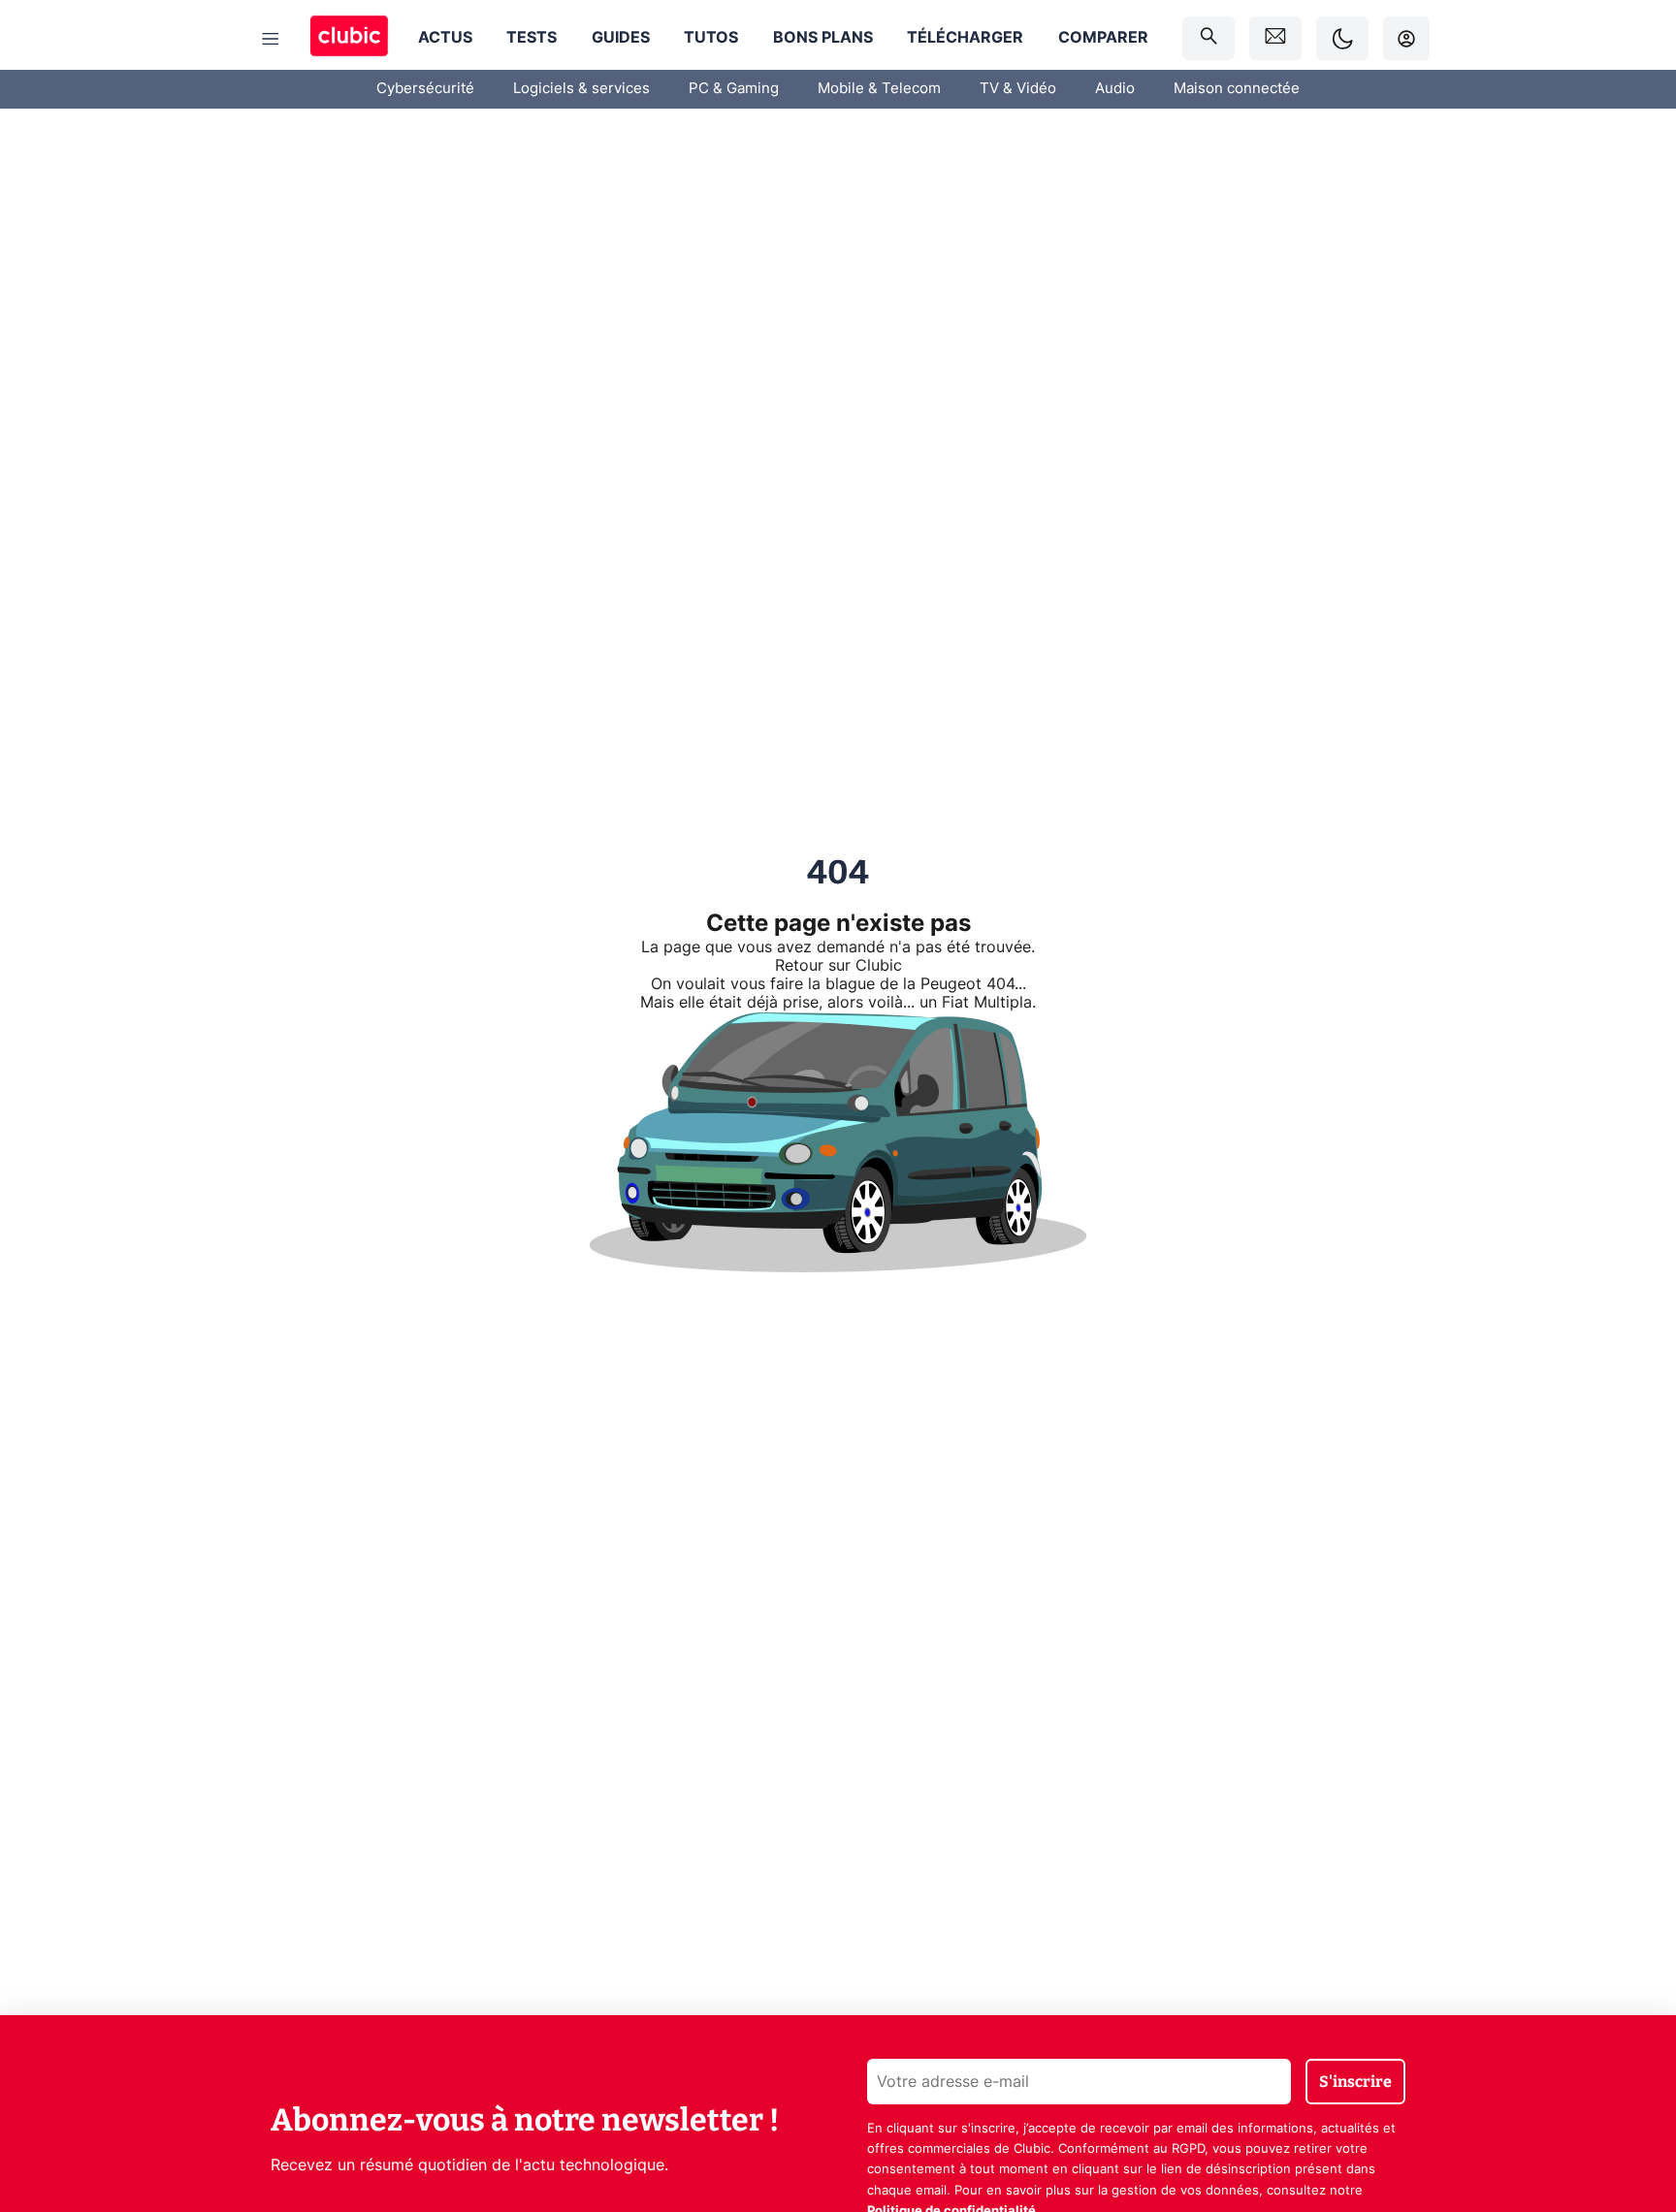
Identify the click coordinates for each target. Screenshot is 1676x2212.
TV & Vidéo (1018, 89)
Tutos (711, 38)
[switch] (1342, 38)
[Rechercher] (1209, 38)
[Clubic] (349, 38)
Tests (532, 38)
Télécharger (965, 38)
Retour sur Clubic (838, 966)
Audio (1115, 89)
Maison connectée (1237, 89)
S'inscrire (1355, 2082)
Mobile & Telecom (879, 89)
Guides (621, 38)
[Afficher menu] (271, 39)
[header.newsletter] (1275, 38)
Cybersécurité (425, 89)
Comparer (1103, 38)
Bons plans (823, 38)
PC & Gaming (734, 89)
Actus (445, 38)
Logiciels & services (581, 89)
